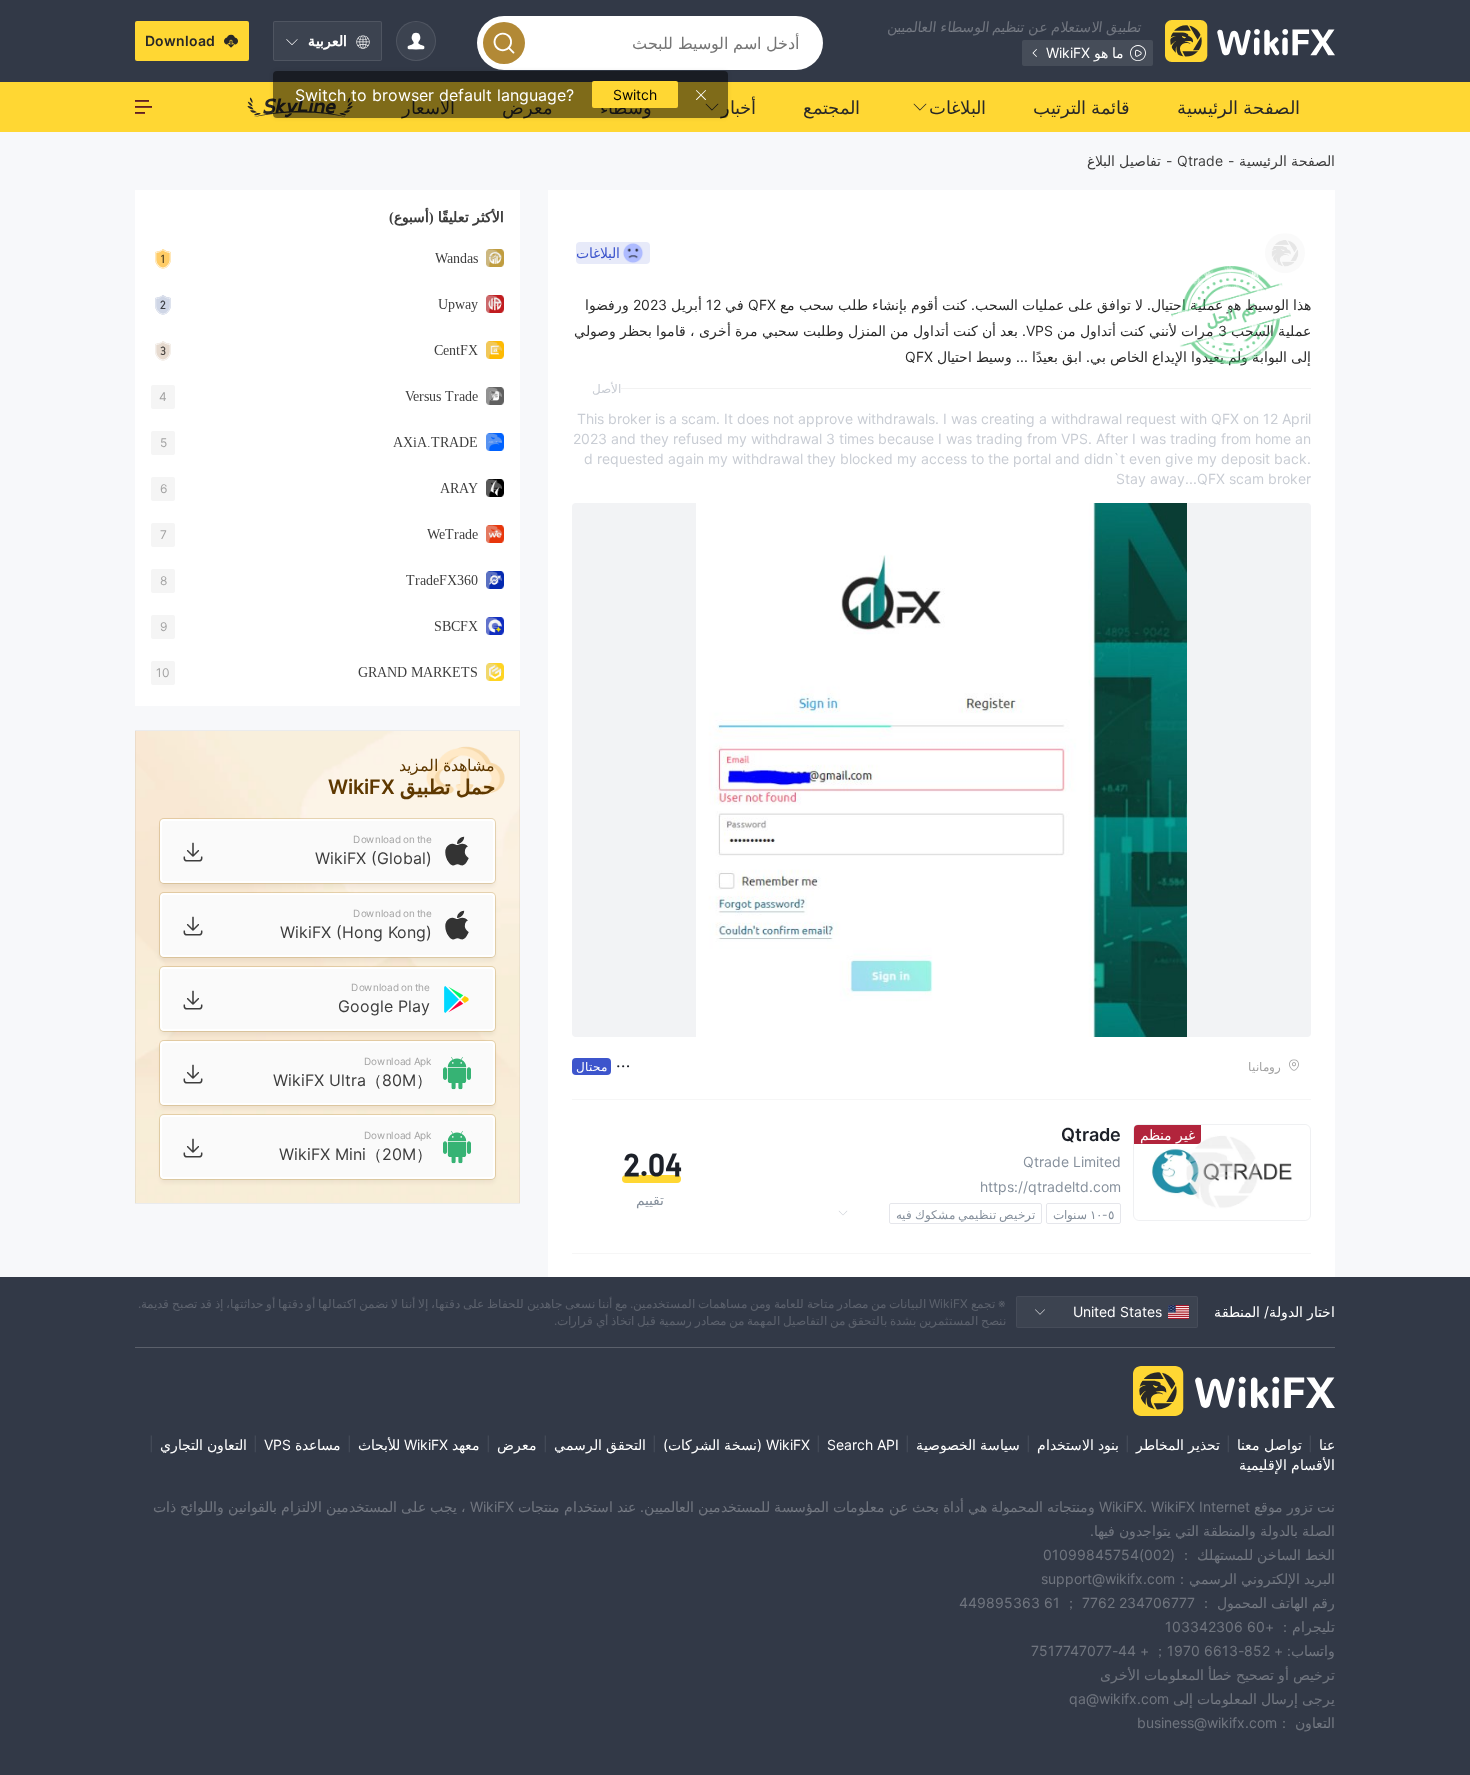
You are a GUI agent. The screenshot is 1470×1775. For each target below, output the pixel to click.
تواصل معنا (1269, 1444)
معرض (517, 1444)
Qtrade (1200, 160)
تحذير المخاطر (1178, 1444)
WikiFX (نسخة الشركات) (736, 1444)
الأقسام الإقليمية (1287, 1464)
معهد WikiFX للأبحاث (419, 1444)
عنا (1327, 1444)
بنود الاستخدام (1078, 1444)
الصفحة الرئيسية (1287, 160)
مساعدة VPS (302, 1444)
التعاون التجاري (203, 1444)
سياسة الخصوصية (968, 1444)
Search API (863, 1444)
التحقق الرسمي (600, 1444)
